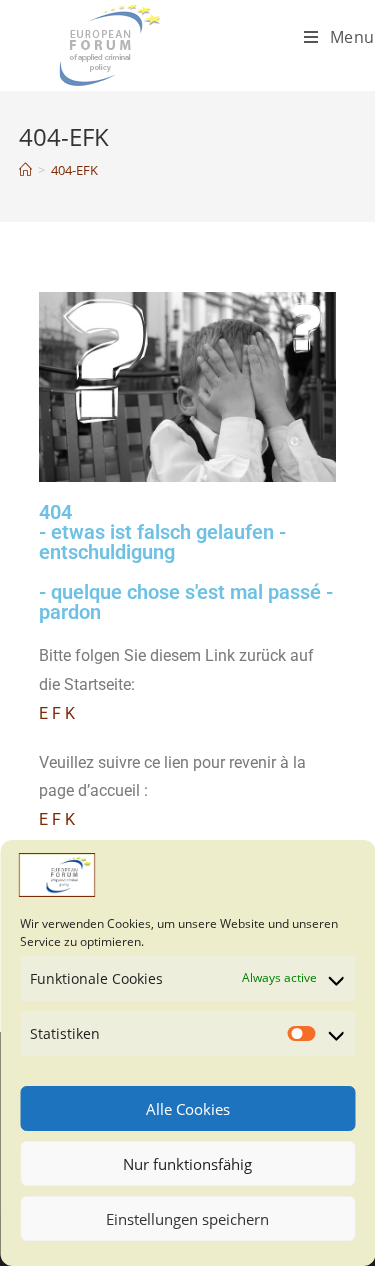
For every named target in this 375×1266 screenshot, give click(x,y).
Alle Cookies (188, 1109)
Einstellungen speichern (187, 1219)
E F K (57, 713)
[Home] (25, 170)
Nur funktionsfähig (187, 1164)
